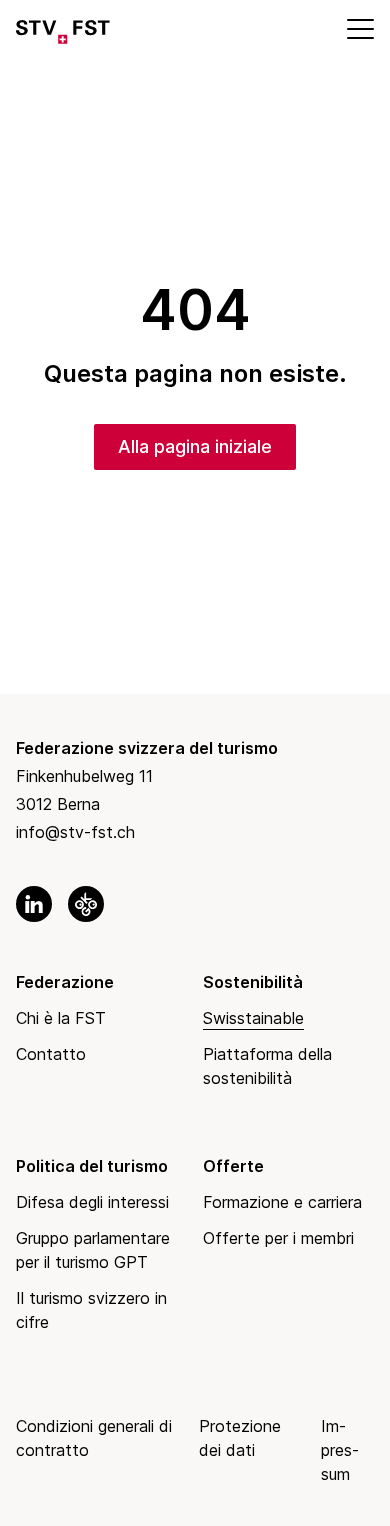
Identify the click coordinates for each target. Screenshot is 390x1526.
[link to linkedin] (34, 904)
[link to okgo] (86, 904)
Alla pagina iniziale (195, 446)
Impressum (340, 1450)
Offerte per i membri (278, 1238)
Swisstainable (253, 1018)
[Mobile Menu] (359, 28)
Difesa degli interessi (92, 1202)
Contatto (51, 1054)
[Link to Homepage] (63, 28)
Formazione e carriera (282, 1202)
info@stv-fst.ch (75, 832)
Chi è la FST (61, 1018)
